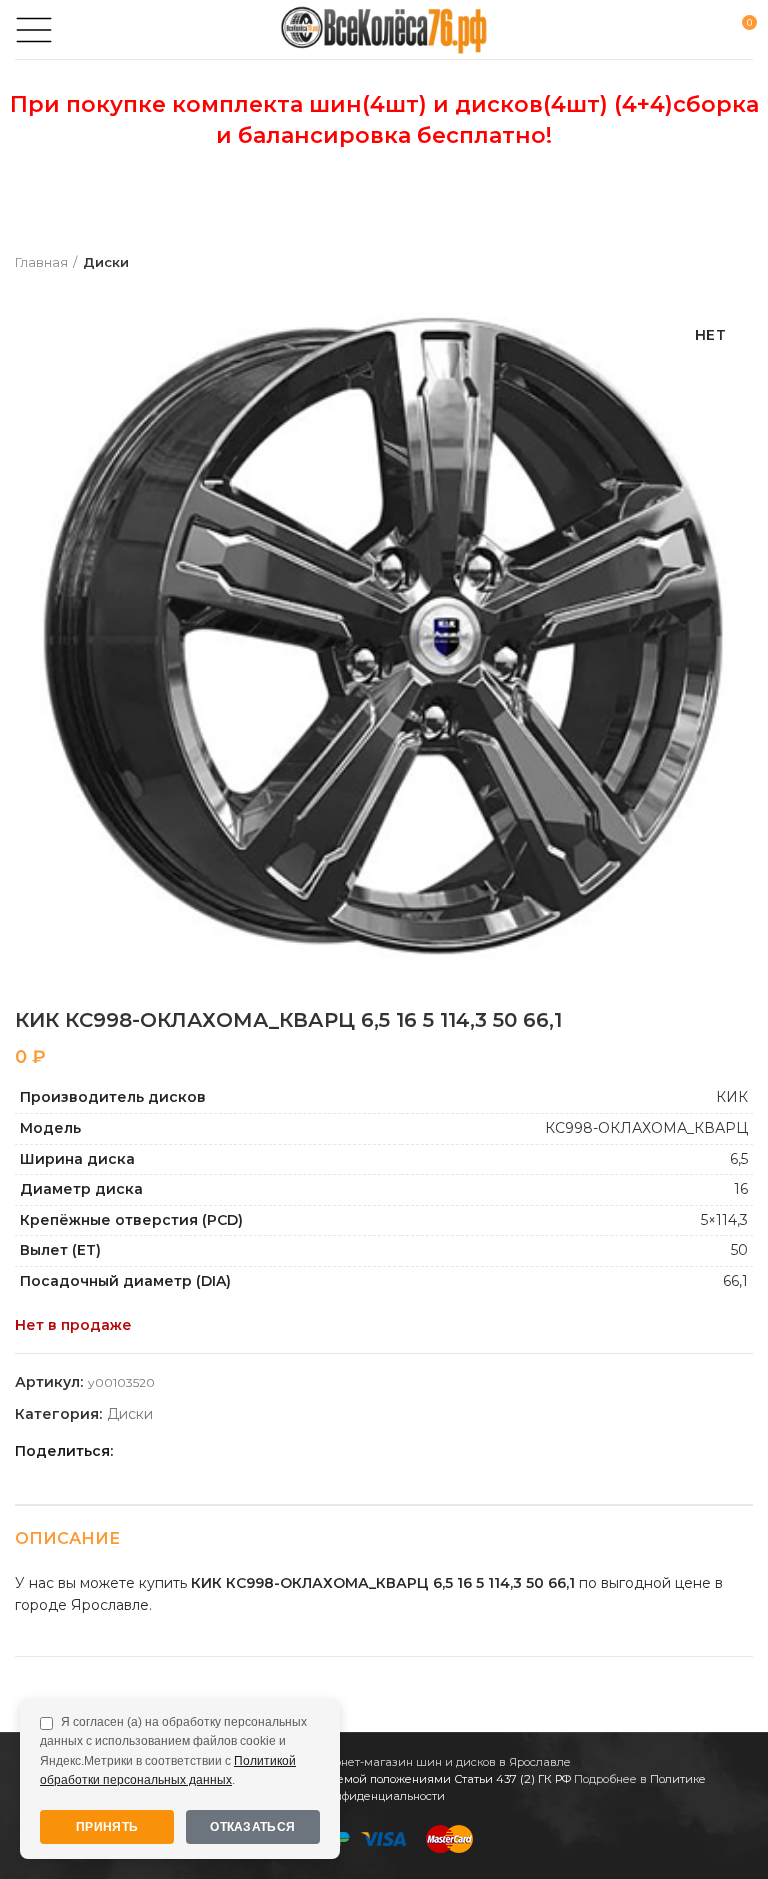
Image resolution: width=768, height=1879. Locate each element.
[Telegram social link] (248, 1451)
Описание (67, 1538)
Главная (41, 262)
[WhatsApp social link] (202, 1451)
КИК (732, 1097)
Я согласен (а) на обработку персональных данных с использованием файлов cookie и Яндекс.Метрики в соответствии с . (173, 1751)
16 (741, 1189)
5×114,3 (724, 1220)
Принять (107, 1827)
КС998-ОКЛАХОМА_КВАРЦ (646, 1128)
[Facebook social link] (133, 1451)
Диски (106, 262)
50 (739, 1250)
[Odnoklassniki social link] (179, 1451)
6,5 (739, 1159)
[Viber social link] (271, 1451)
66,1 (735, 1281)
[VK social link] (225, 1451)
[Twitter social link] (156, 1451)
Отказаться (252, 1827)
